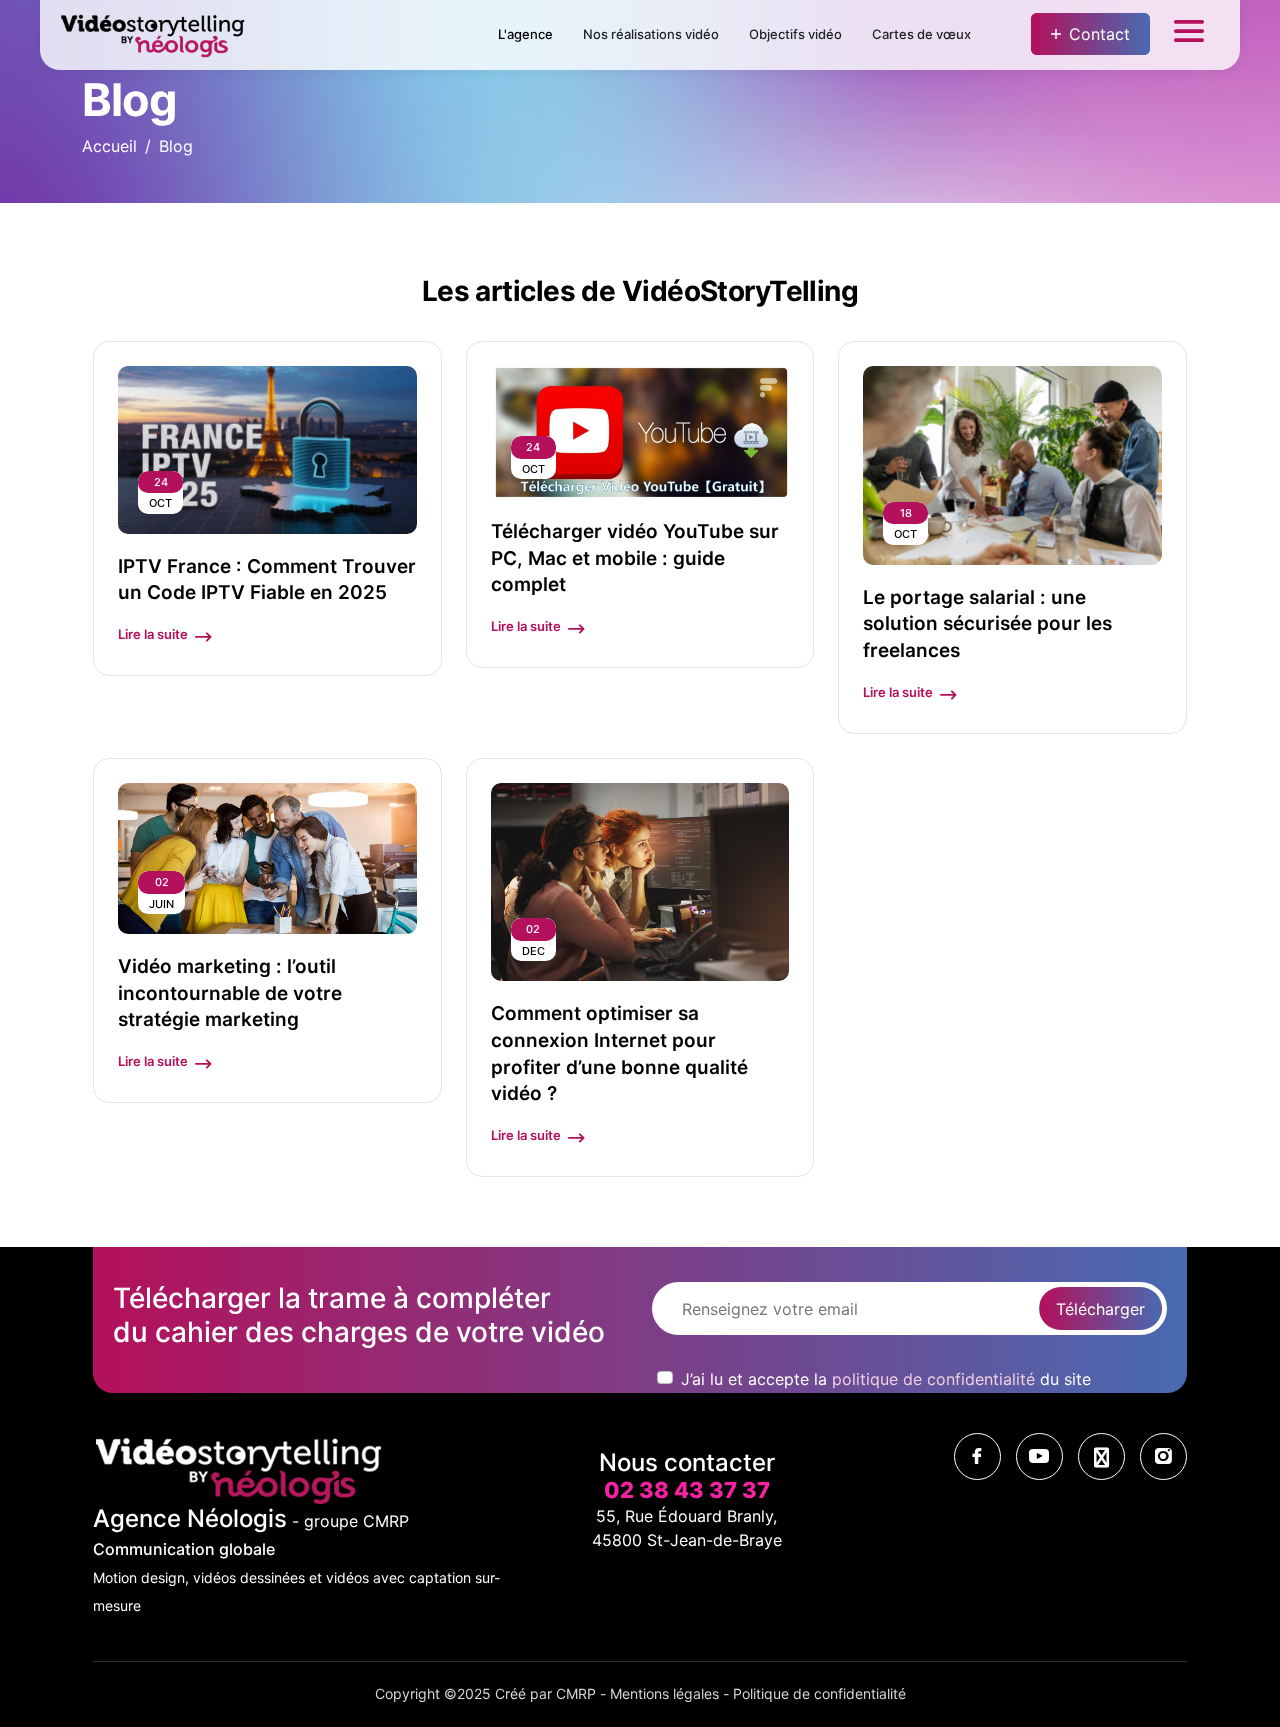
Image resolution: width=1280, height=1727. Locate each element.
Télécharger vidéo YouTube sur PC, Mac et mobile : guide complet (635, 558)
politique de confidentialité (933, 1379)
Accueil (109, 146)
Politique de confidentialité (819, 1693)
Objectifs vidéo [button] (795, 34)
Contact (1099, 34)
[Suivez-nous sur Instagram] (1163, 1456)
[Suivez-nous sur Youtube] (1039, 1456)
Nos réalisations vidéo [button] (651, 34)
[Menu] (1189, 35)
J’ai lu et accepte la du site (886, 1379)
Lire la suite (153, 634)
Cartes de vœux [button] (921, 34)
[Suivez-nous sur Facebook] (977, 1456)
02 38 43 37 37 (687, 1490)
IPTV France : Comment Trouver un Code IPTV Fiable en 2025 (267, 580)
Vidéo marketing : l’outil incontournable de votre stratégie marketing (230, 993)
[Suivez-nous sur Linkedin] (1101, 1456)
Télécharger (1100, 1309)
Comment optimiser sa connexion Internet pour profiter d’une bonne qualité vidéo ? (619, 1053)
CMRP (576, 1693)
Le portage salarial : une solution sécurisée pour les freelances (987, 624)
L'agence (525, 34)
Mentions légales (664, 1693)
